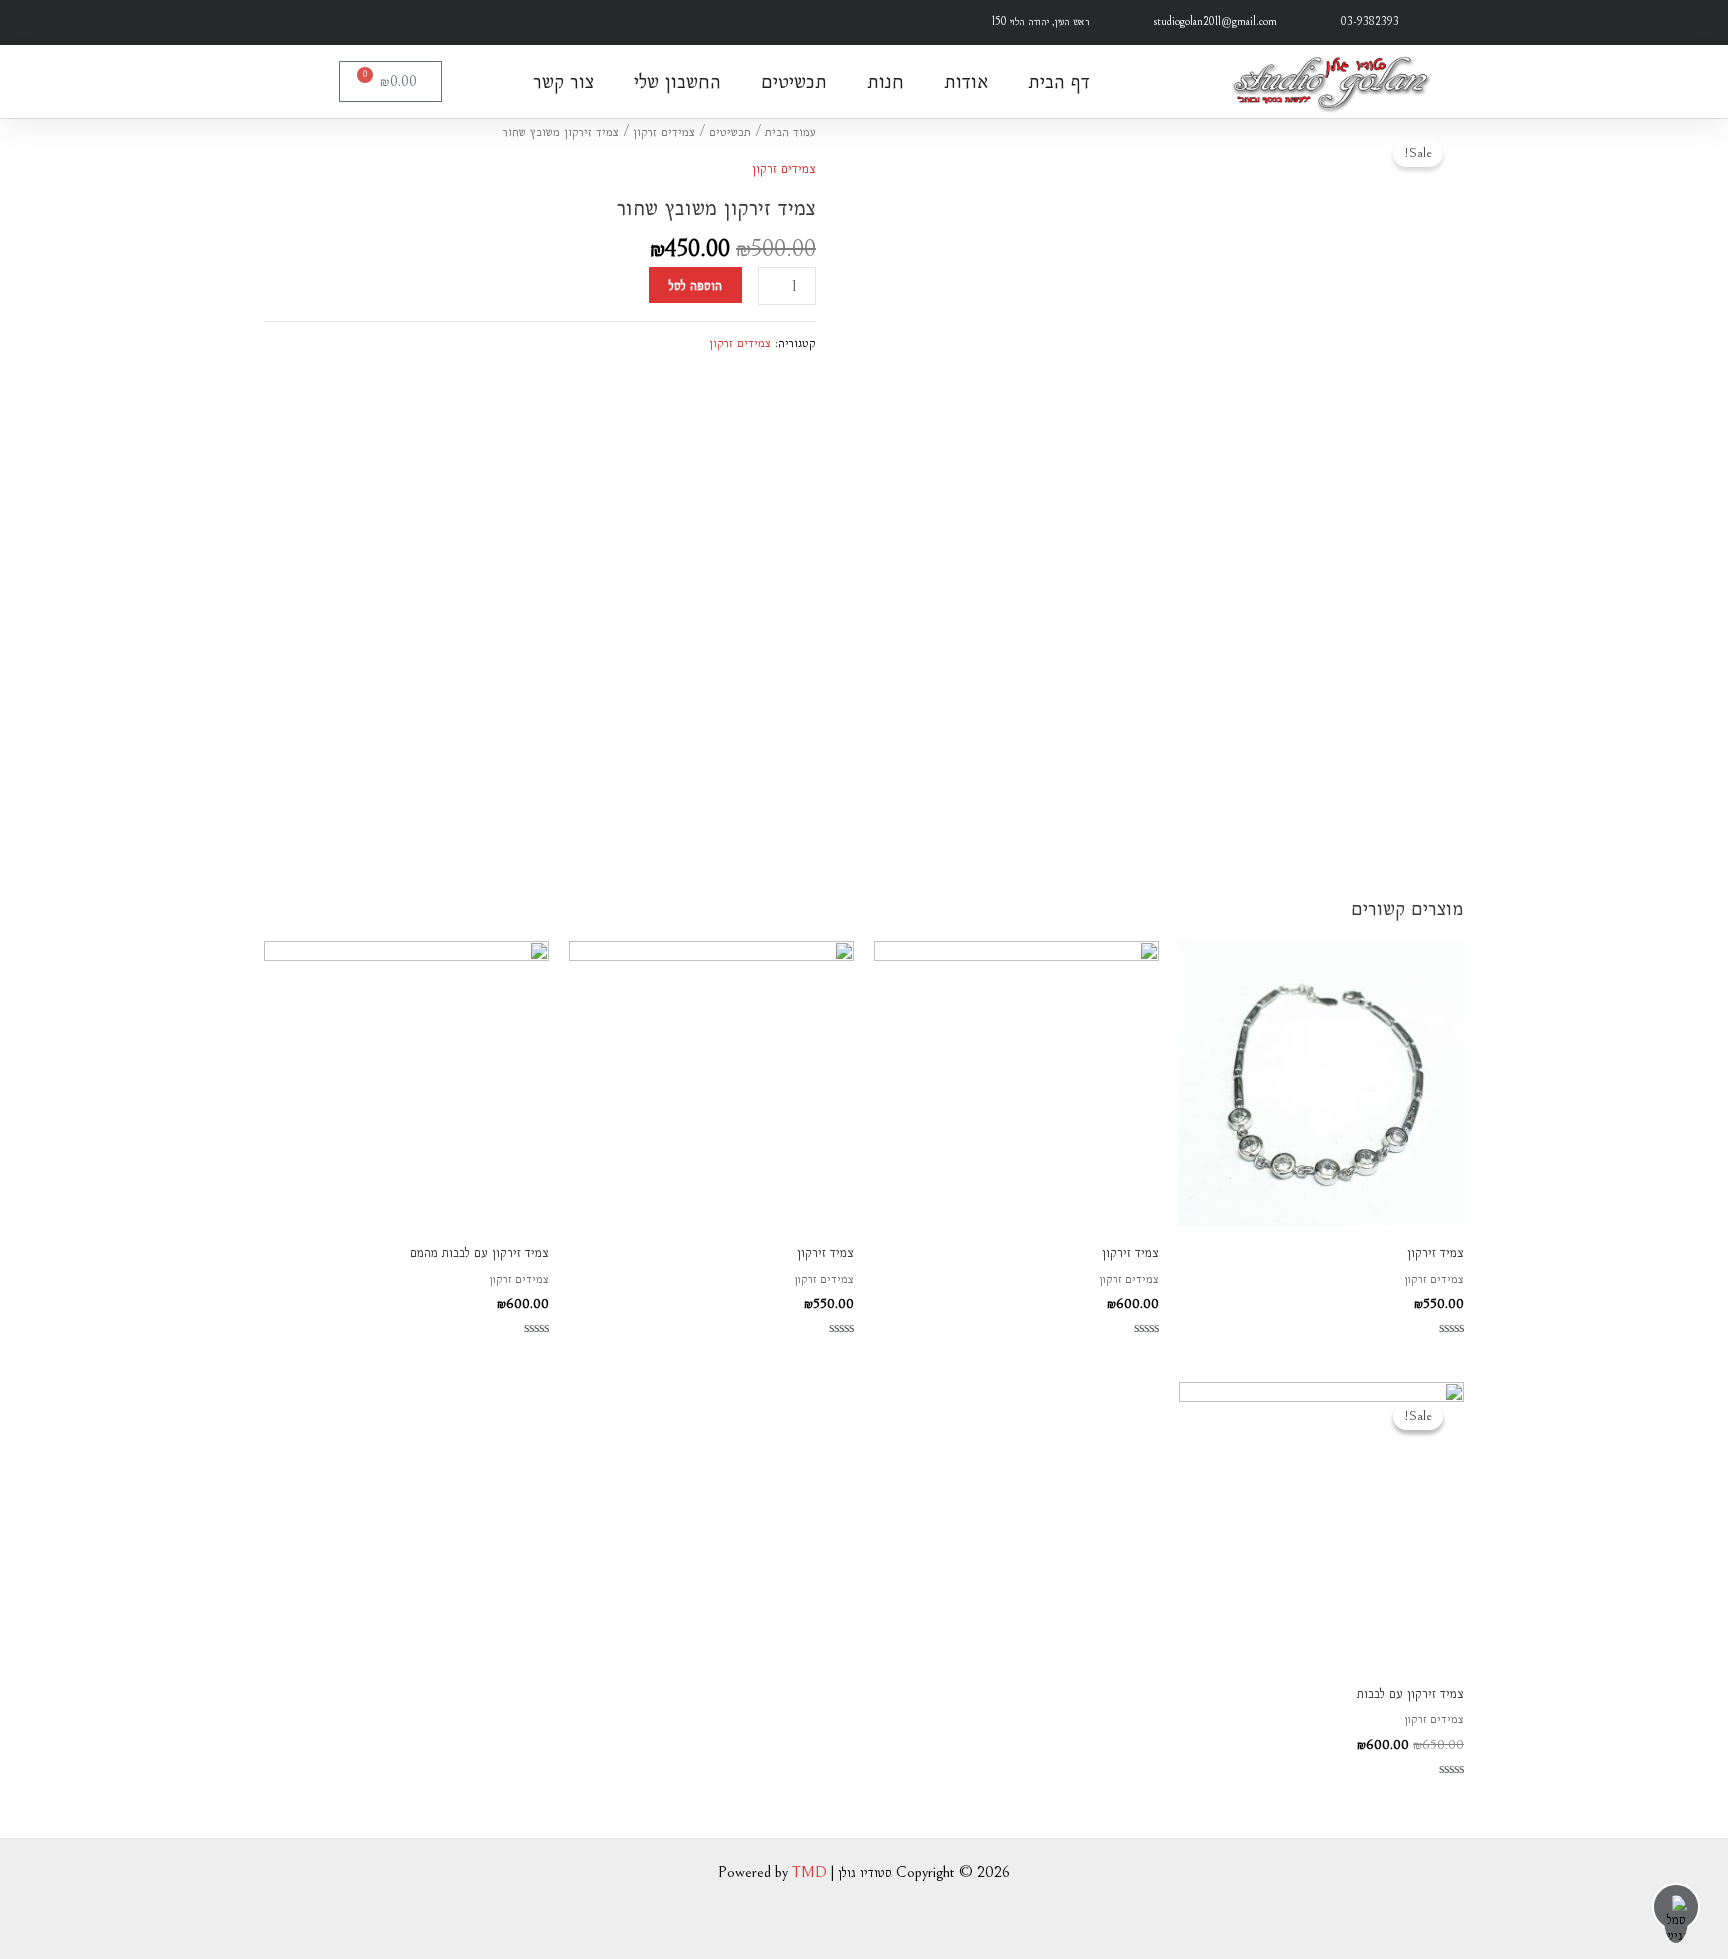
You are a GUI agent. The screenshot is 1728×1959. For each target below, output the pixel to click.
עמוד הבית (790, 131)
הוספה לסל (695, 285)
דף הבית (1059, 81)
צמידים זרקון (664, 131)
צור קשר (563, 81)
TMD (809, 1872)
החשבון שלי (677, 81)
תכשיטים (794, 81)
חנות (885, 81)
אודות (966, 81)
